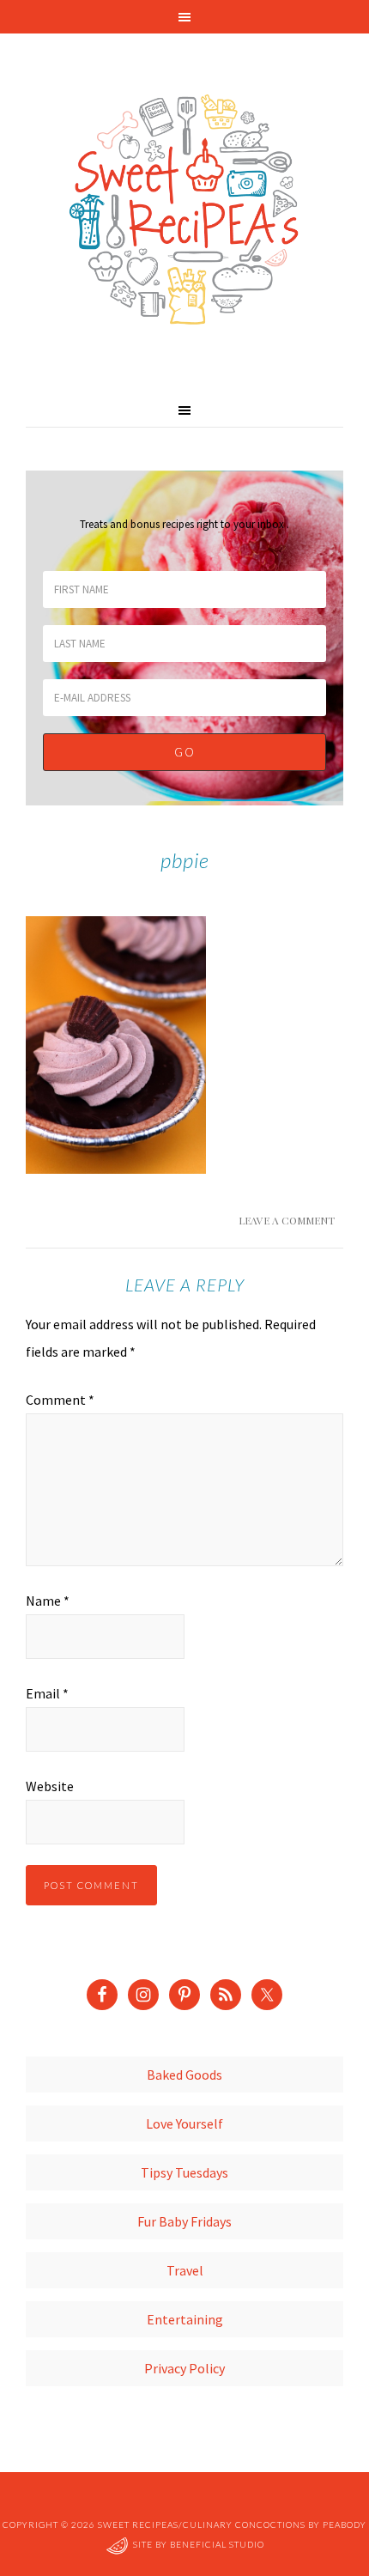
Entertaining (185, 2319)
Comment (60, 1400)
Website (50, 1786)
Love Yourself (184, 2123)
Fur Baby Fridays (184, 2221)
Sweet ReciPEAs (184, 210)
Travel (185, 2270)
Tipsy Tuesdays (184, 2172)
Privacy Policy (184, 2368)
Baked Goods (184, 2075)
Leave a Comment (287, 1220)
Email (47, 1693)
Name (48, 1601)
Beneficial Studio (217, 2544)
